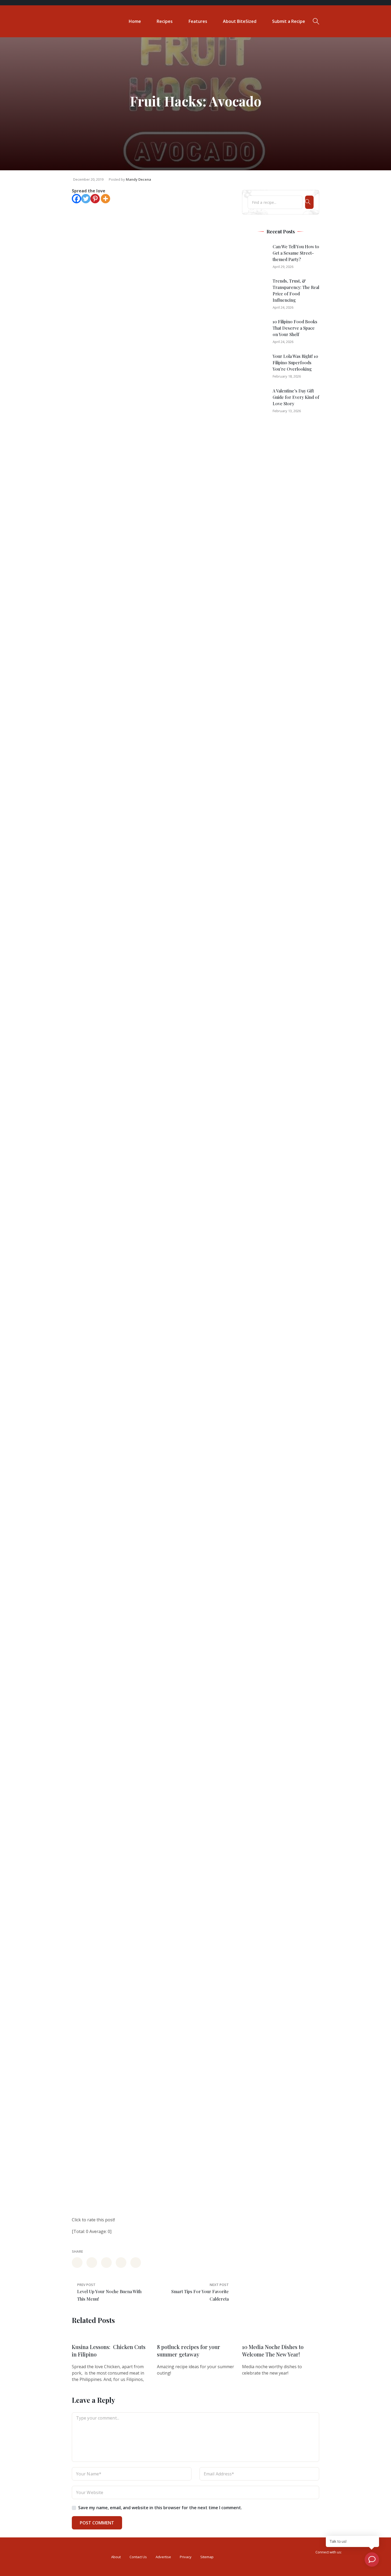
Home (135, 21)
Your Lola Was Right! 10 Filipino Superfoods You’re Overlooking (295, 363)
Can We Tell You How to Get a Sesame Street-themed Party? (296, 253)
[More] (105, 199)
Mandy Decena (138, 179)
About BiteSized (240, 21)
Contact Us (138, 2557)
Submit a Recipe (289, 21)
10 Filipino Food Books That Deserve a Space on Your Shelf (295, 328)
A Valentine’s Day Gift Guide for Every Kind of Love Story (296, 397)
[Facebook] (76, 199)
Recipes (165, 21)
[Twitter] (86, 199)
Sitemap (207, 2557)
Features (198, 21)
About (116, 2557)
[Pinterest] (95, 199)
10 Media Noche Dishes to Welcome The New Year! (273, 2350)
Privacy (186, 2557)
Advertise (163, 2557)
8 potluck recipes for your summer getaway (189, 2350)
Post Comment (97, 2523)
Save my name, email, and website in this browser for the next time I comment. (160, 2508)
